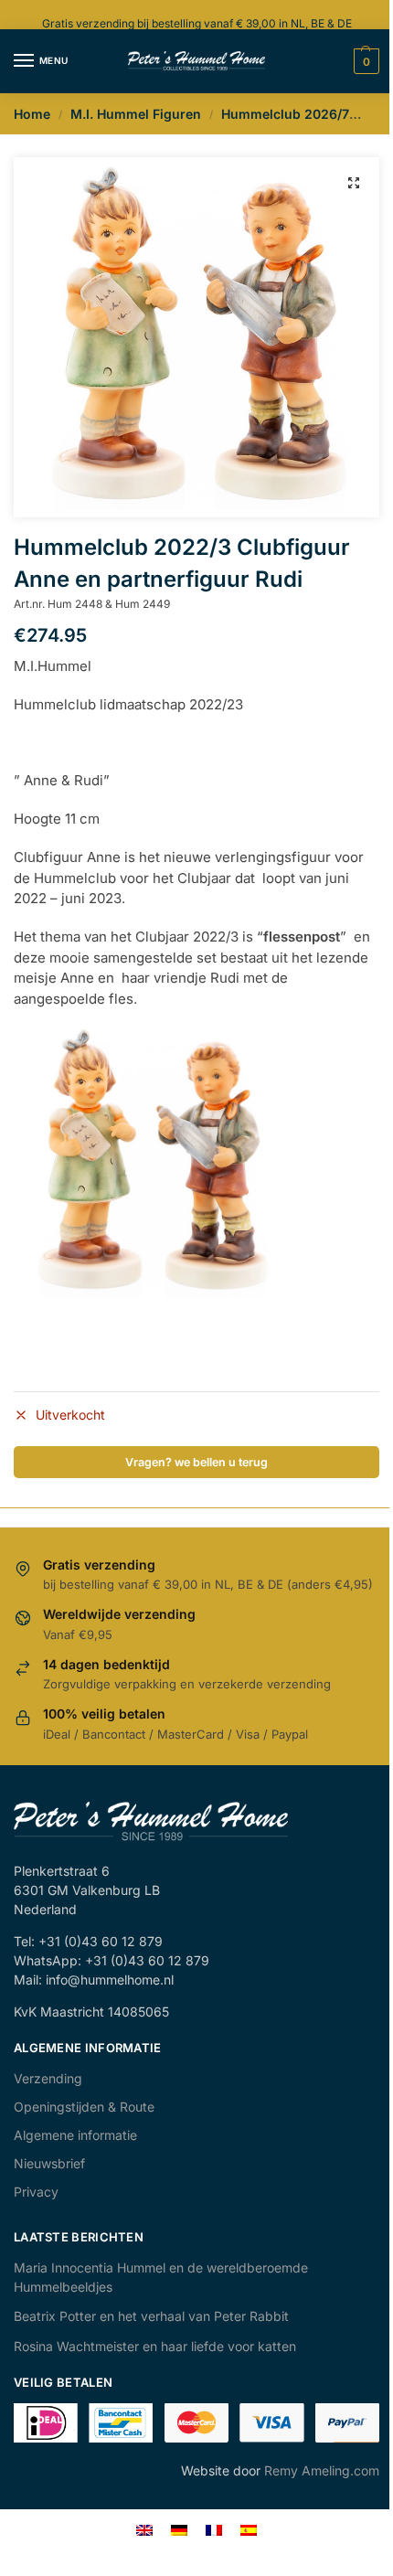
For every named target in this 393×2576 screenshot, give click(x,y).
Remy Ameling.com (322, 2470)
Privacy (36, 2192)
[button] (354, 183)
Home (32, 114)
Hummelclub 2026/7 (285, 114)
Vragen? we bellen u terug (196, 1462)
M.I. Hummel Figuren (136, 114)
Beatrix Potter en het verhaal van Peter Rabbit (151, 2316)
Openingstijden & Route (84, 2107)
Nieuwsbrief (49, 2163)
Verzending (48, 2078)
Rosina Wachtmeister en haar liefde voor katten (155, 2346)
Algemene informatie (75, 2135)
